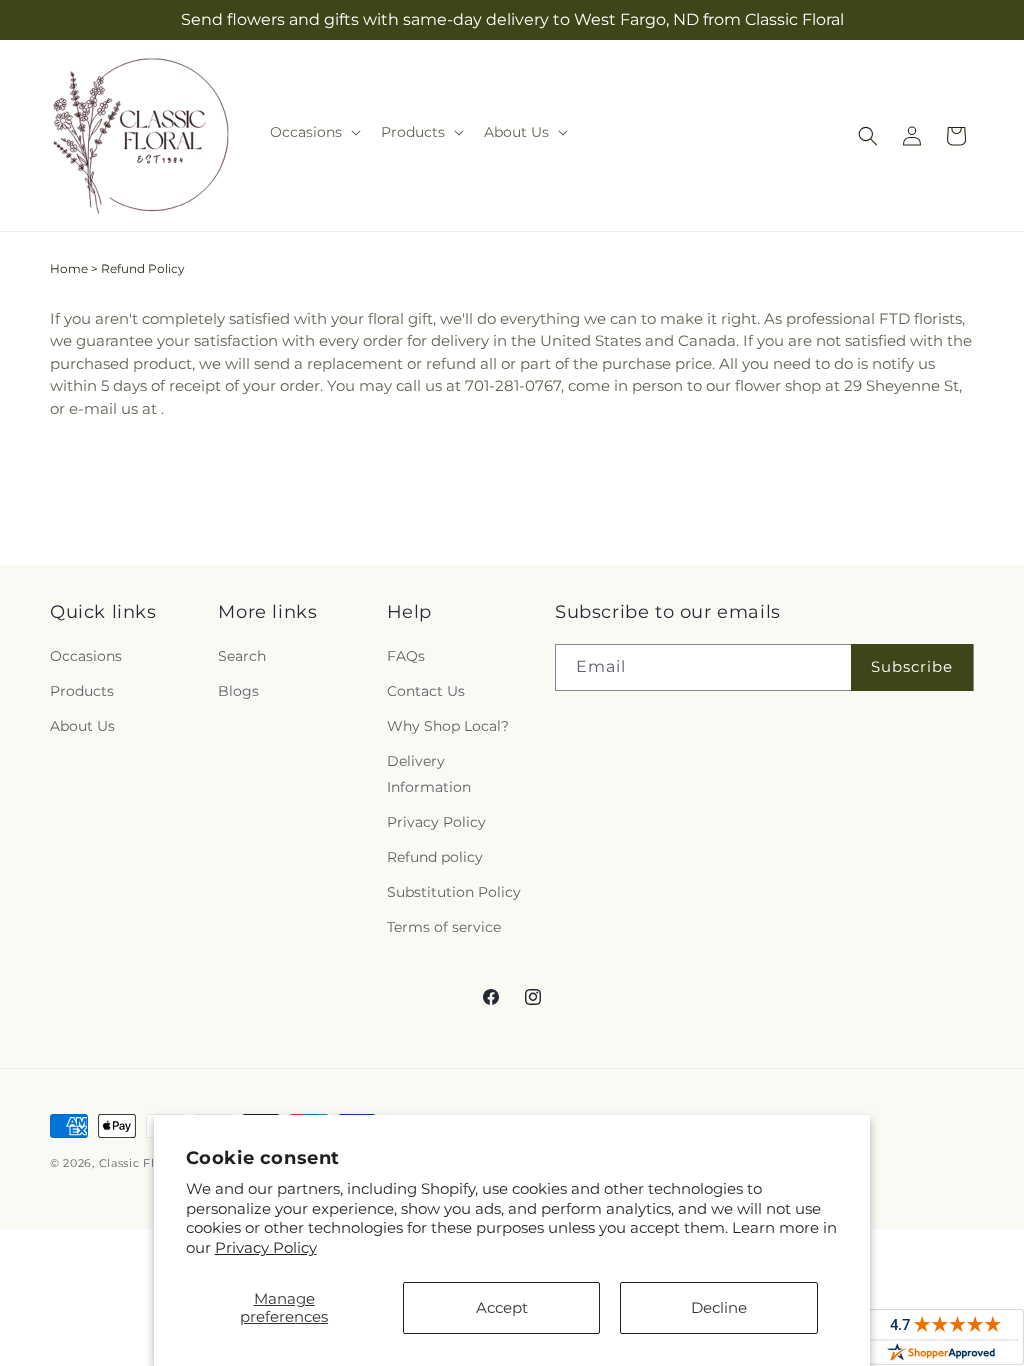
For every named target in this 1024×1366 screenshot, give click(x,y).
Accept (502, 1307)
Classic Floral (140, 1163)
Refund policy (435, 857)
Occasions (86, 656)
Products (82, 691)
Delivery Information (429, 773)
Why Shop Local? (448, 726)
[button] (313, 132)
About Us (82, 726)
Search (242, 656)
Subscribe (912, 666)
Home (69, 268)
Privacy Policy (266, 1247)
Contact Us (426, 691)
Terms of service (444, 927)
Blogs (238, 691)
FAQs (406, 656)
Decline (719, 1307)
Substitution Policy (454, 892)
